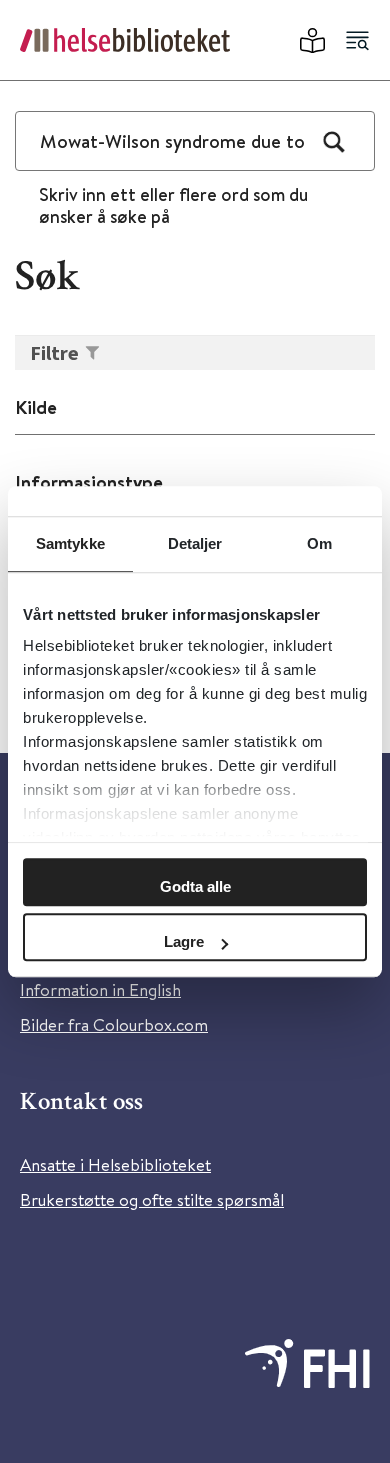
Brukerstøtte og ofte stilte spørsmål (152, 1199)
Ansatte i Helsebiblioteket (115, 1164)
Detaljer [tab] (195, 543)
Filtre (54, 352)
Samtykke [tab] (70, 543)
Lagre (184, 941)
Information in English (100, 989)
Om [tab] (319, 543)
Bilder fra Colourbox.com (114, 1024)
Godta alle (195, 886)
